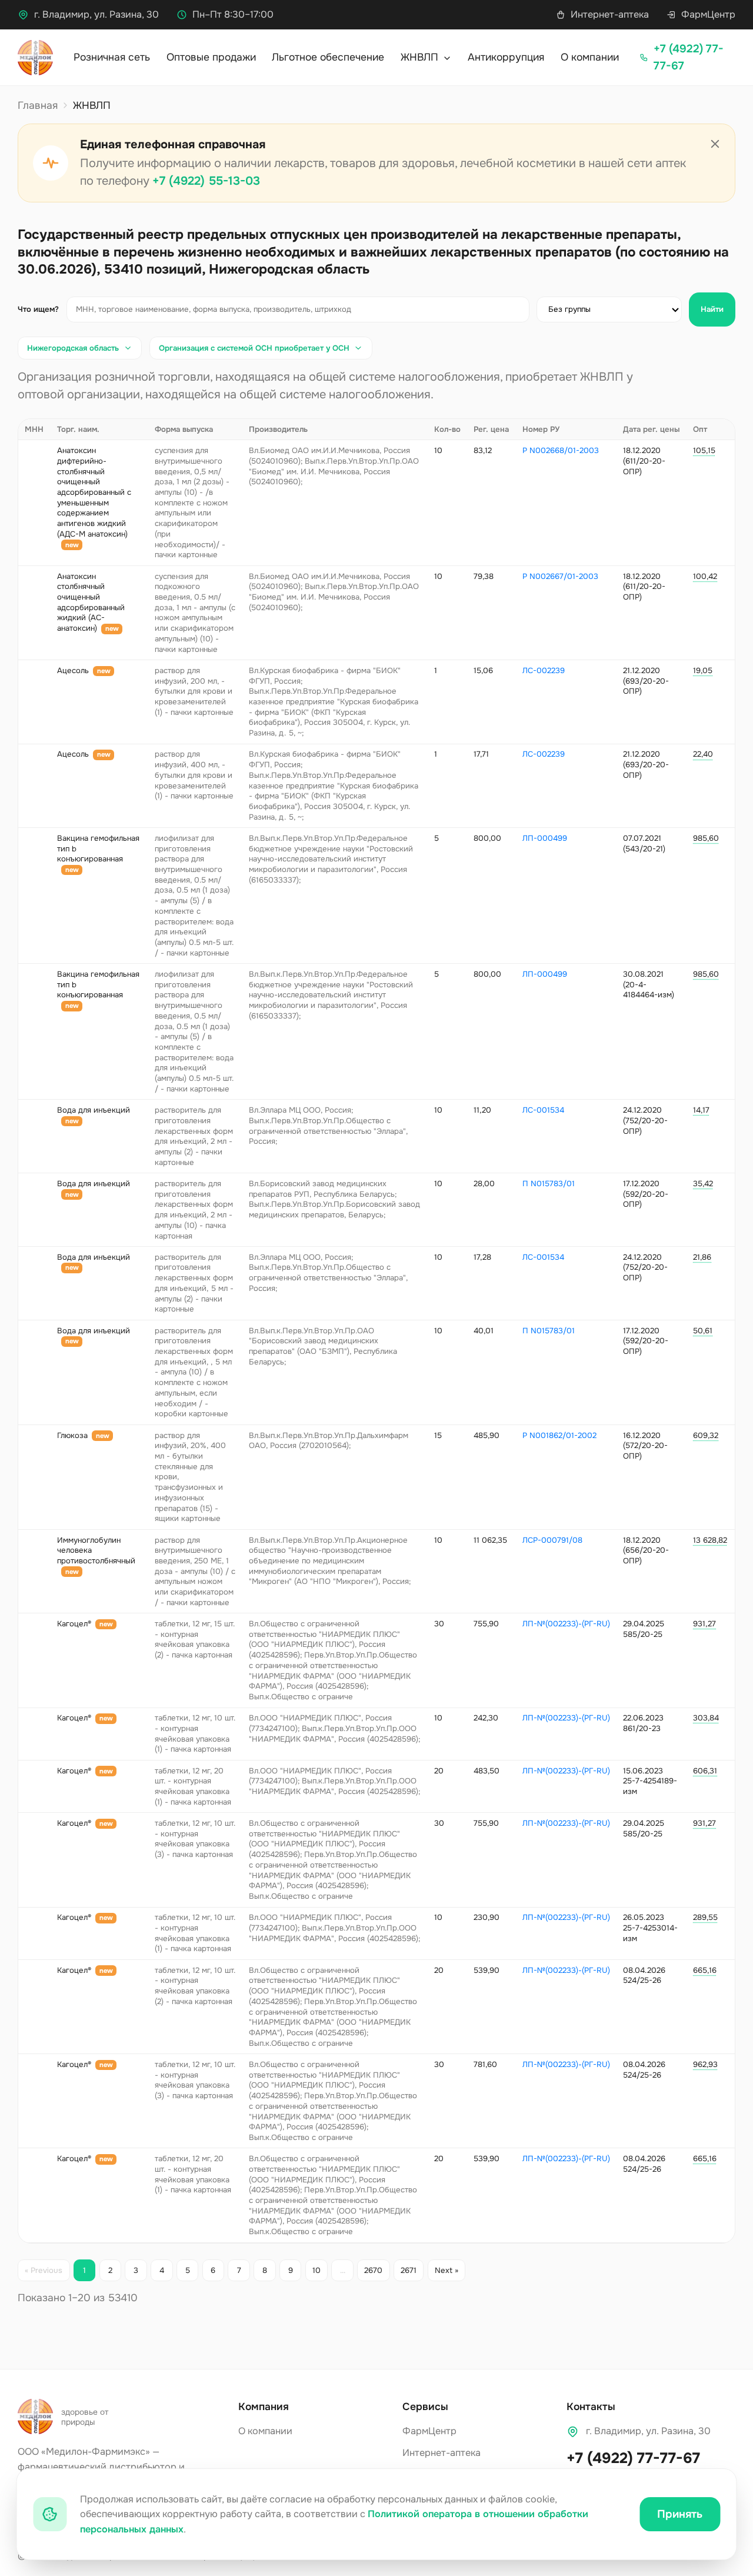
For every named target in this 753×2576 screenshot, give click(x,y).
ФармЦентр (708, 14)
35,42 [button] (703, 1184)
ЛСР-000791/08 (552, 1540)
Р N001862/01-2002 (559, 1435)
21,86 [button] (702, 1257)
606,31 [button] (705, 1771)
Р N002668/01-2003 (561, 450)
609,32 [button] (706, 1435)
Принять (680, 2514)
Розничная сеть (112, 57)
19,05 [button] (703, 670)
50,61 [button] (703, 1331)
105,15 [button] (704, 450)
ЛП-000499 (545, 838)
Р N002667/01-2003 (560, 576)
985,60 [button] (706, 838)
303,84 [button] (706, 1718)
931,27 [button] (704, 1624)
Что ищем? (38, 309)
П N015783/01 (549, 1184)
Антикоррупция (506, 57)
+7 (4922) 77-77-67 (633, 2458)
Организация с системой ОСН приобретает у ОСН (254, 348)
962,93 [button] (705, 2064)
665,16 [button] (705, 1970)
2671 (409, 2270)
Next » (447, 2270)
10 (316, 2270)
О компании (590, 57)
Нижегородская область (73, 348)
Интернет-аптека (610, 14)
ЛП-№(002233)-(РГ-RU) (566, 1624)
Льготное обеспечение (328, 57)
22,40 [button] (703, 754)
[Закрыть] (715, 144)
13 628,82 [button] (710, 1540)
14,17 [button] (701, 1110)
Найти (712, 309)
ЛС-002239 (544, 670)
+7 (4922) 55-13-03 (206, 181)
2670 (373, 2270)
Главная (38, 105)
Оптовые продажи (211, 57)
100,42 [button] (705, 576)
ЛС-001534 (543, 1110)
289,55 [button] (705, 1917)
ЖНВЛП (421, 57)
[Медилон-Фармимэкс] (35, 58)
